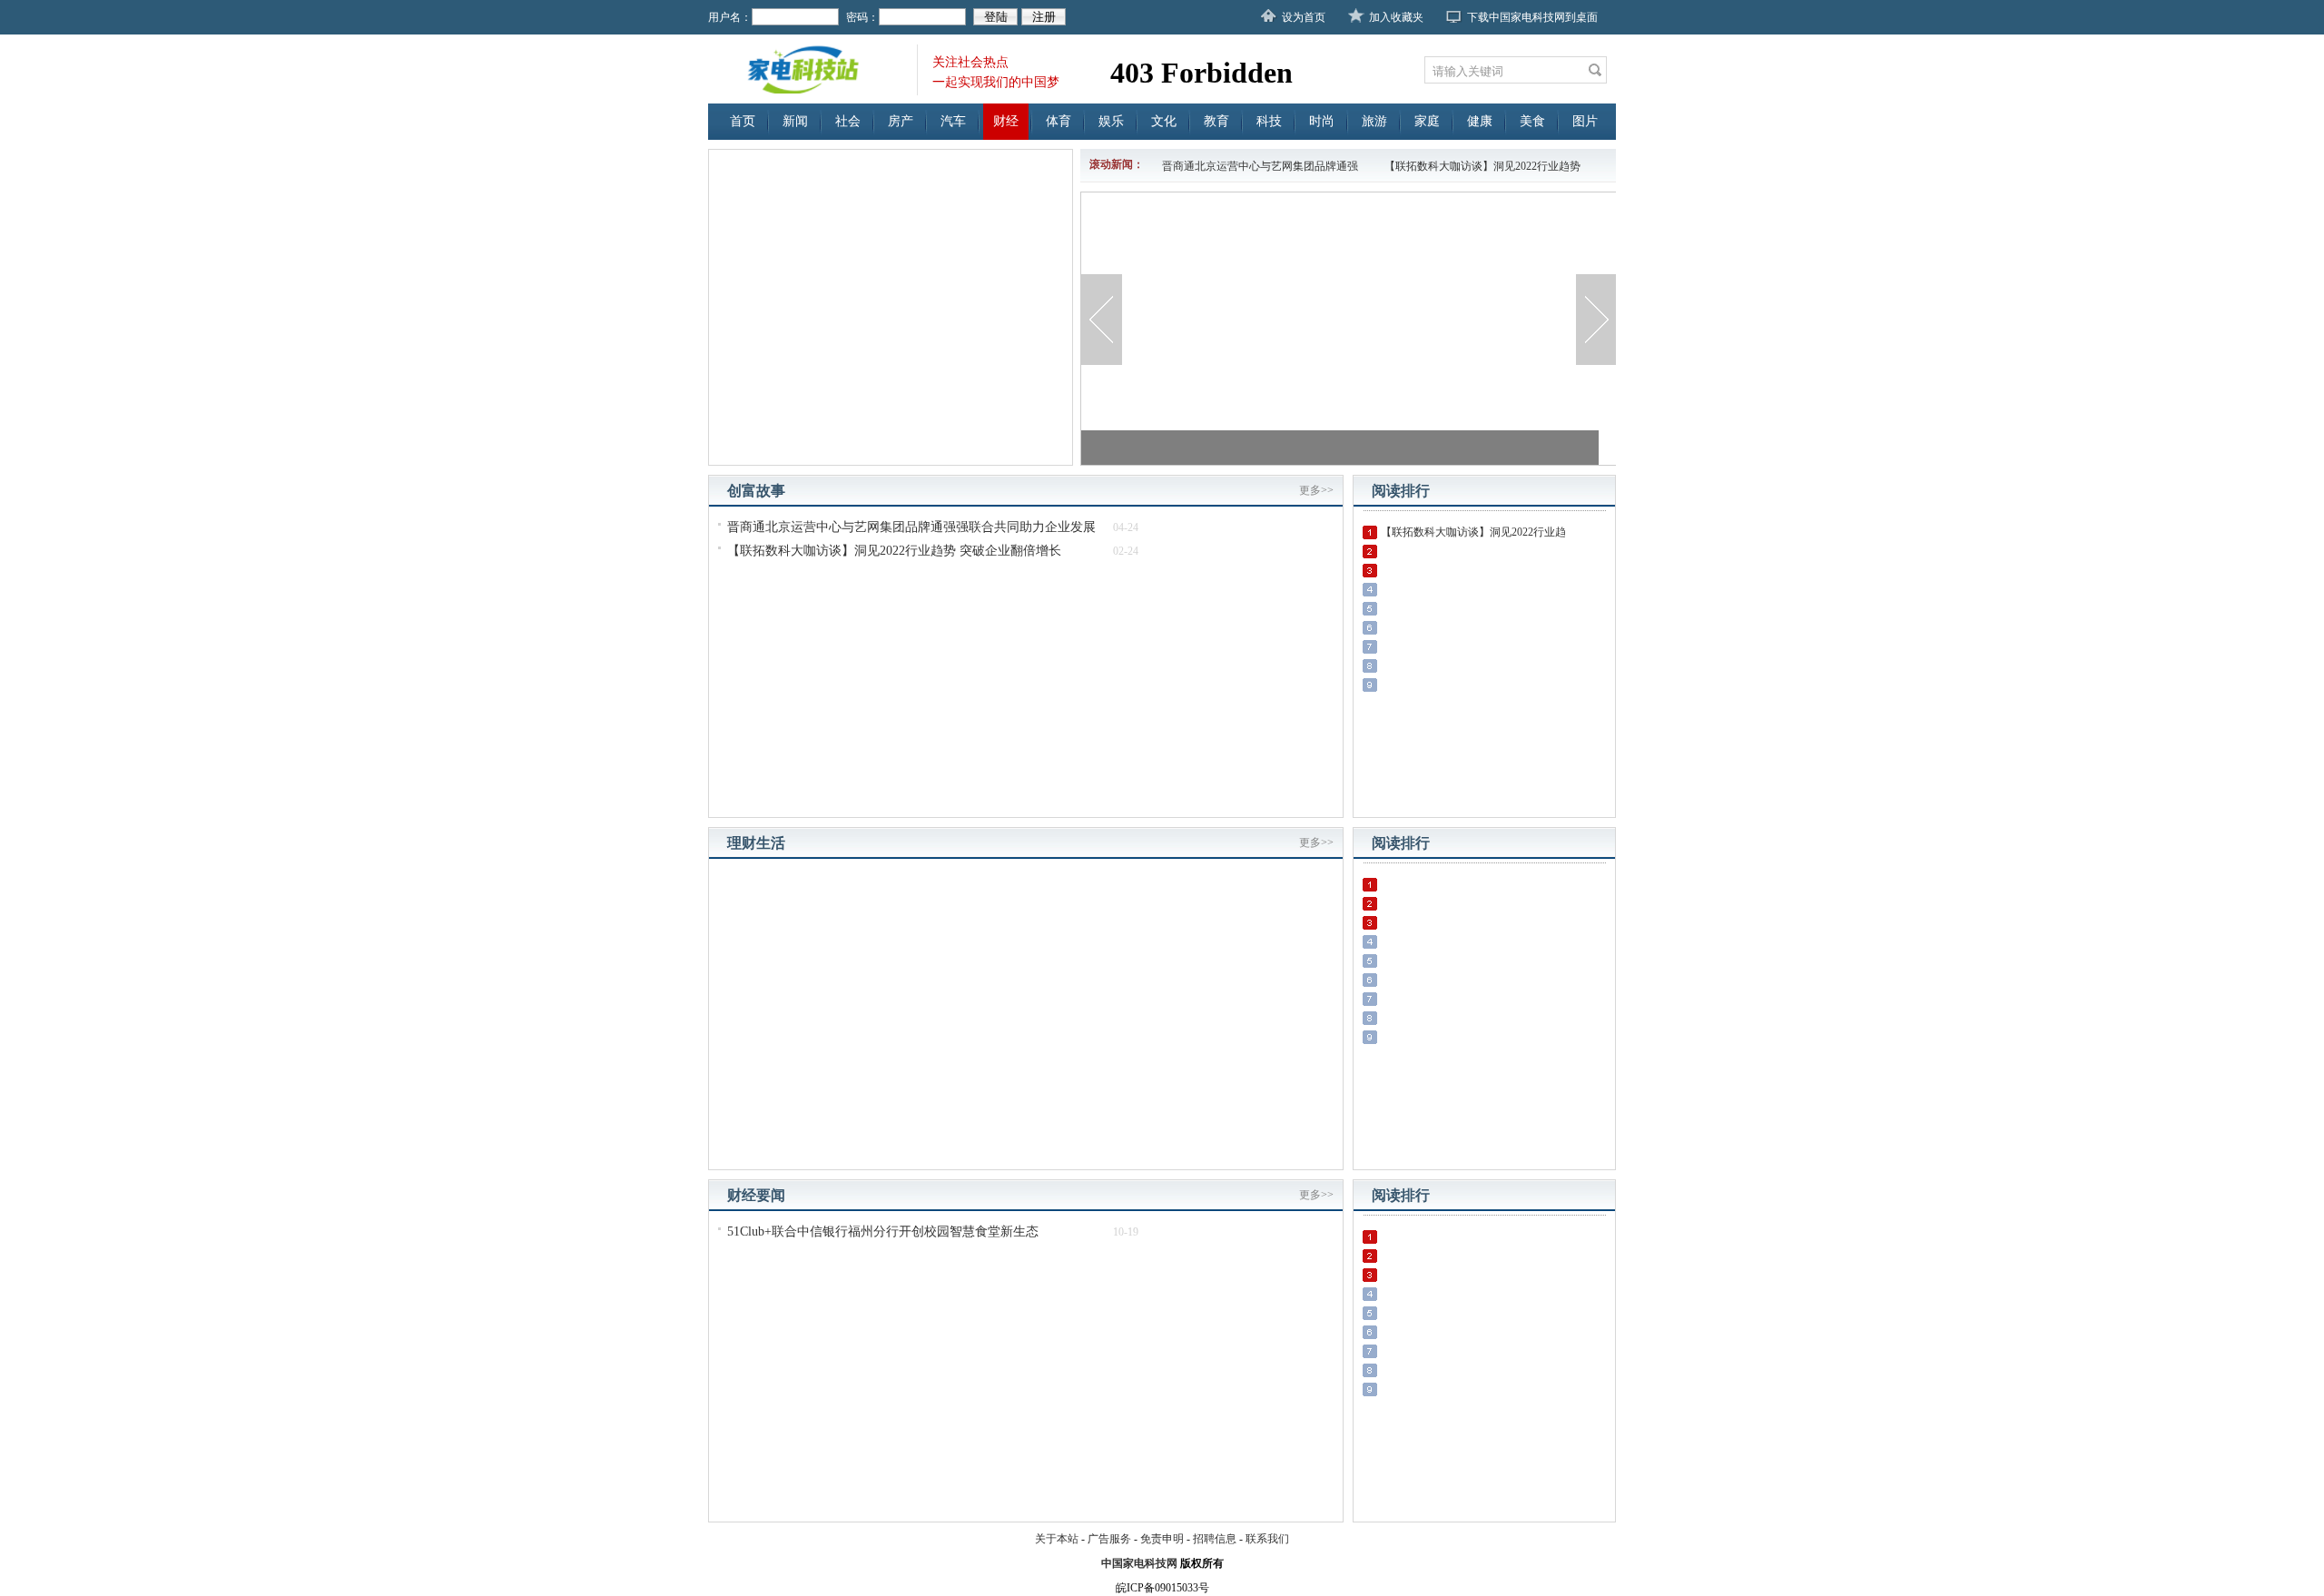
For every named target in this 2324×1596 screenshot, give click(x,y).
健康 (1480, 121)
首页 (743, 121)
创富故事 (756, 491)
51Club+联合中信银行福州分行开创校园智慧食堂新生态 (883, 1231)
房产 (901, 121)
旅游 (1374, 121)
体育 (1059, 121)
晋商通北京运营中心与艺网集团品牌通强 (1260, 166)
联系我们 (1267, 1539)
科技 (1269, 121)
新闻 (795, 121)
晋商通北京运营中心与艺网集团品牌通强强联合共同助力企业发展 (911, 527)
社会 (848, 121)
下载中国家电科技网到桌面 (1532, 17)
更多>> (1316, 490)
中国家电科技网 (1139, 1563)
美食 (1532, 121)
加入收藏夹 (1396, 17)
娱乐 (1111, 121)
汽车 (953, 121)
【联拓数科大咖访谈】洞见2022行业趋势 (1482, 166)
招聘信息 (1215, 1539)
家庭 (1427, 121)
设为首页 (1304, 17)
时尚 (1322, 121)
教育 (1216, 121)
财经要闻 (756, 1195)
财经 (1006, 121)
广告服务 (1109, 1539)
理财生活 (756, 843)
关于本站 (1057, 1539)
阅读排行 (1401, 491)
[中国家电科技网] (812, 69)
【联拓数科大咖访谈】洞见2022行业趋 (1473, 532)
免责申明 (1162, 1539)
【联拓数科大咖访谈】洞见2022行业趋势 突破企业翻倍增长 (894, 551)
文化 (1164, 121)
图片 (1585, 121)
